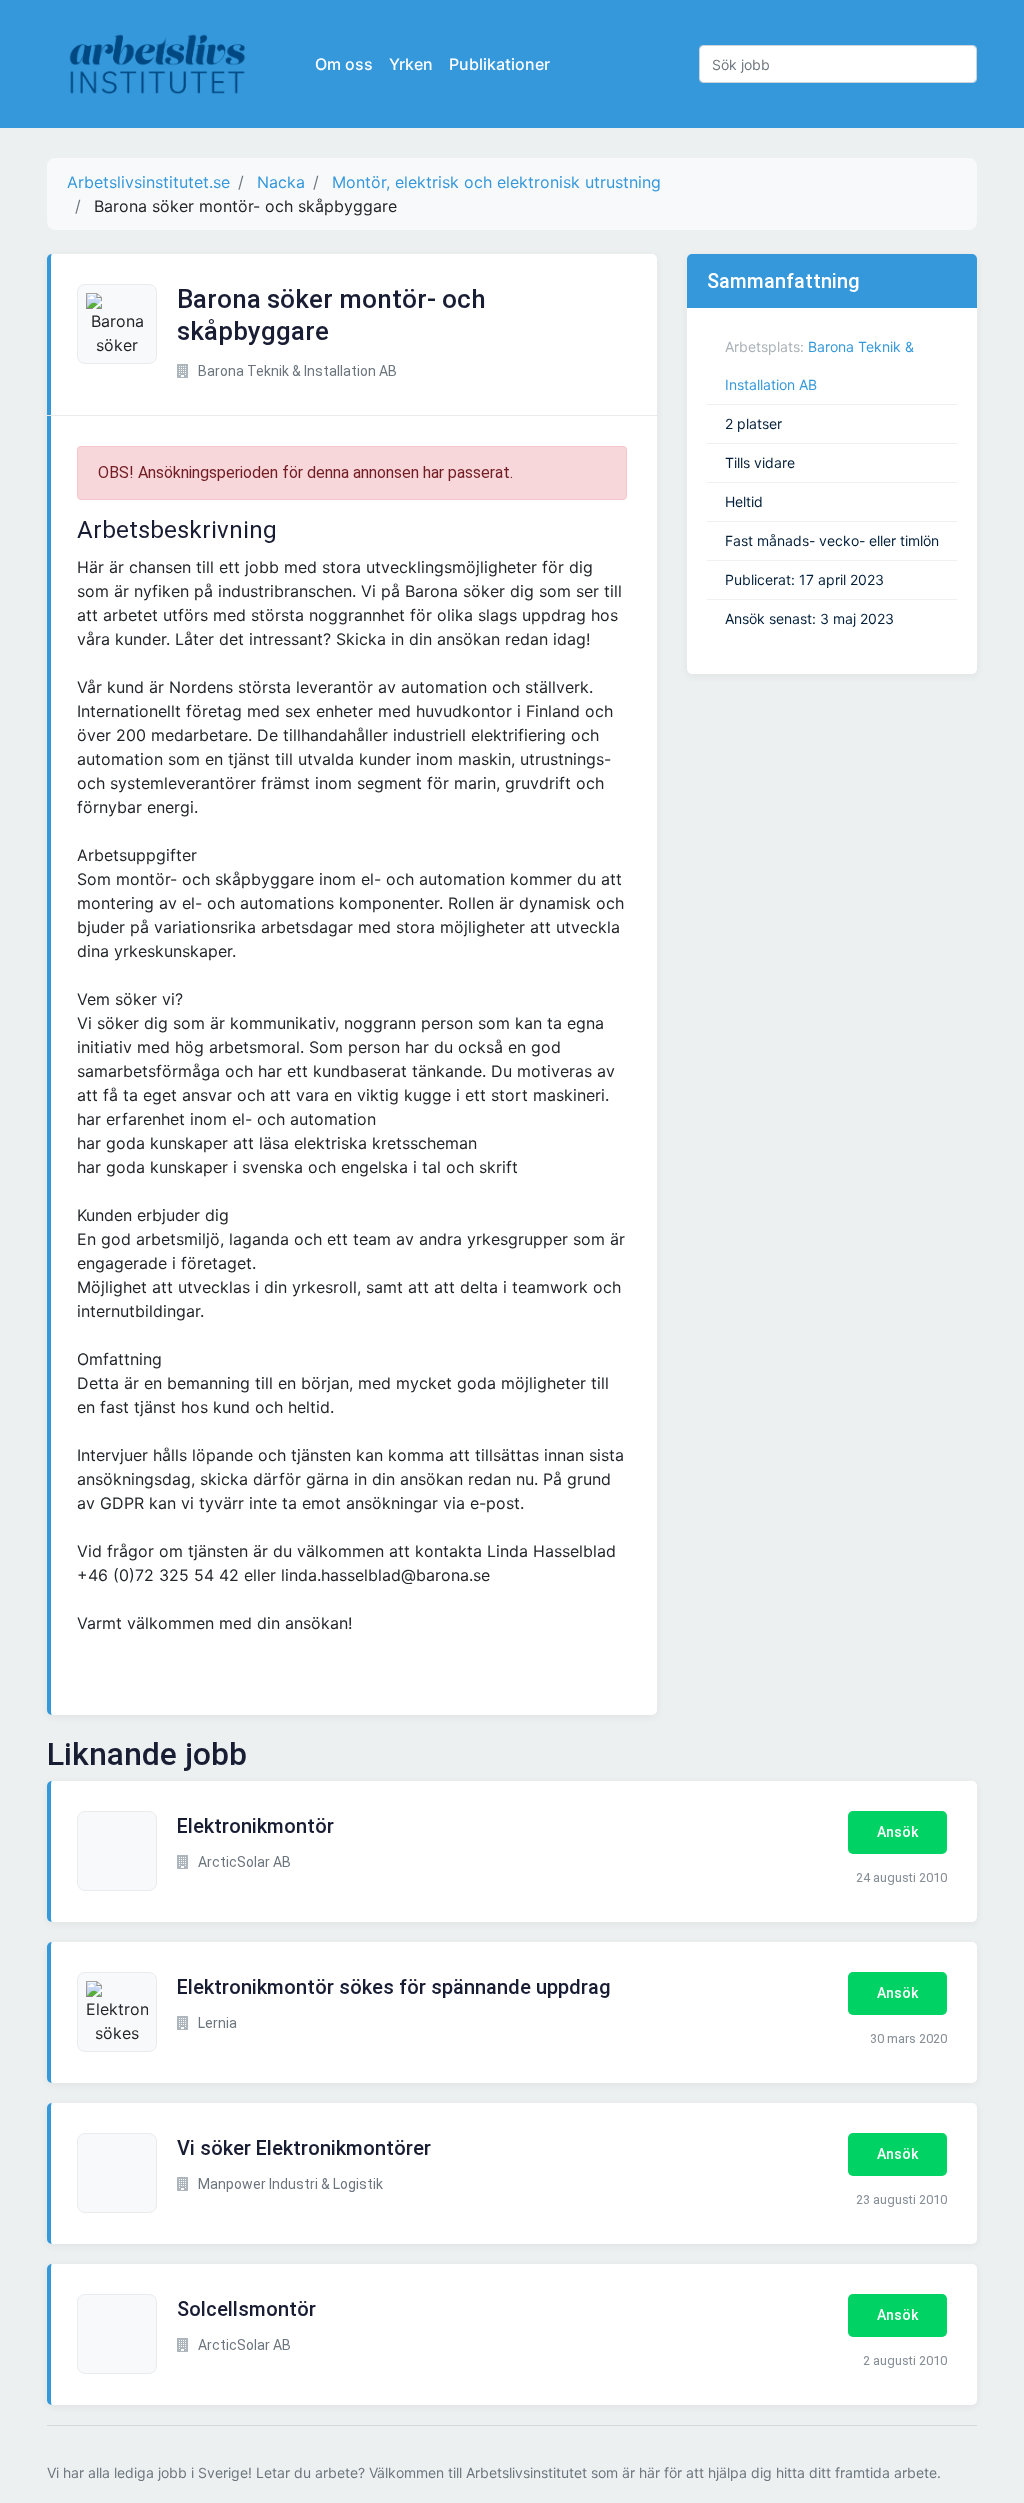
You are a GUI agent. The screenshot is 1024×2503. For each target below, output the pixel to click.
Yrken (411, 64)
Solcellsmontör (246, 2309)
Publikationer (499, 64)
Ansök (897, 1832)
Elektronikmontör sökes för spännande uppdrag (394, 1987)
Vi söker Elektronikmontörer (304, 2148)
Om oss (344, 64)
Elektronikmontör (255, 1826)
